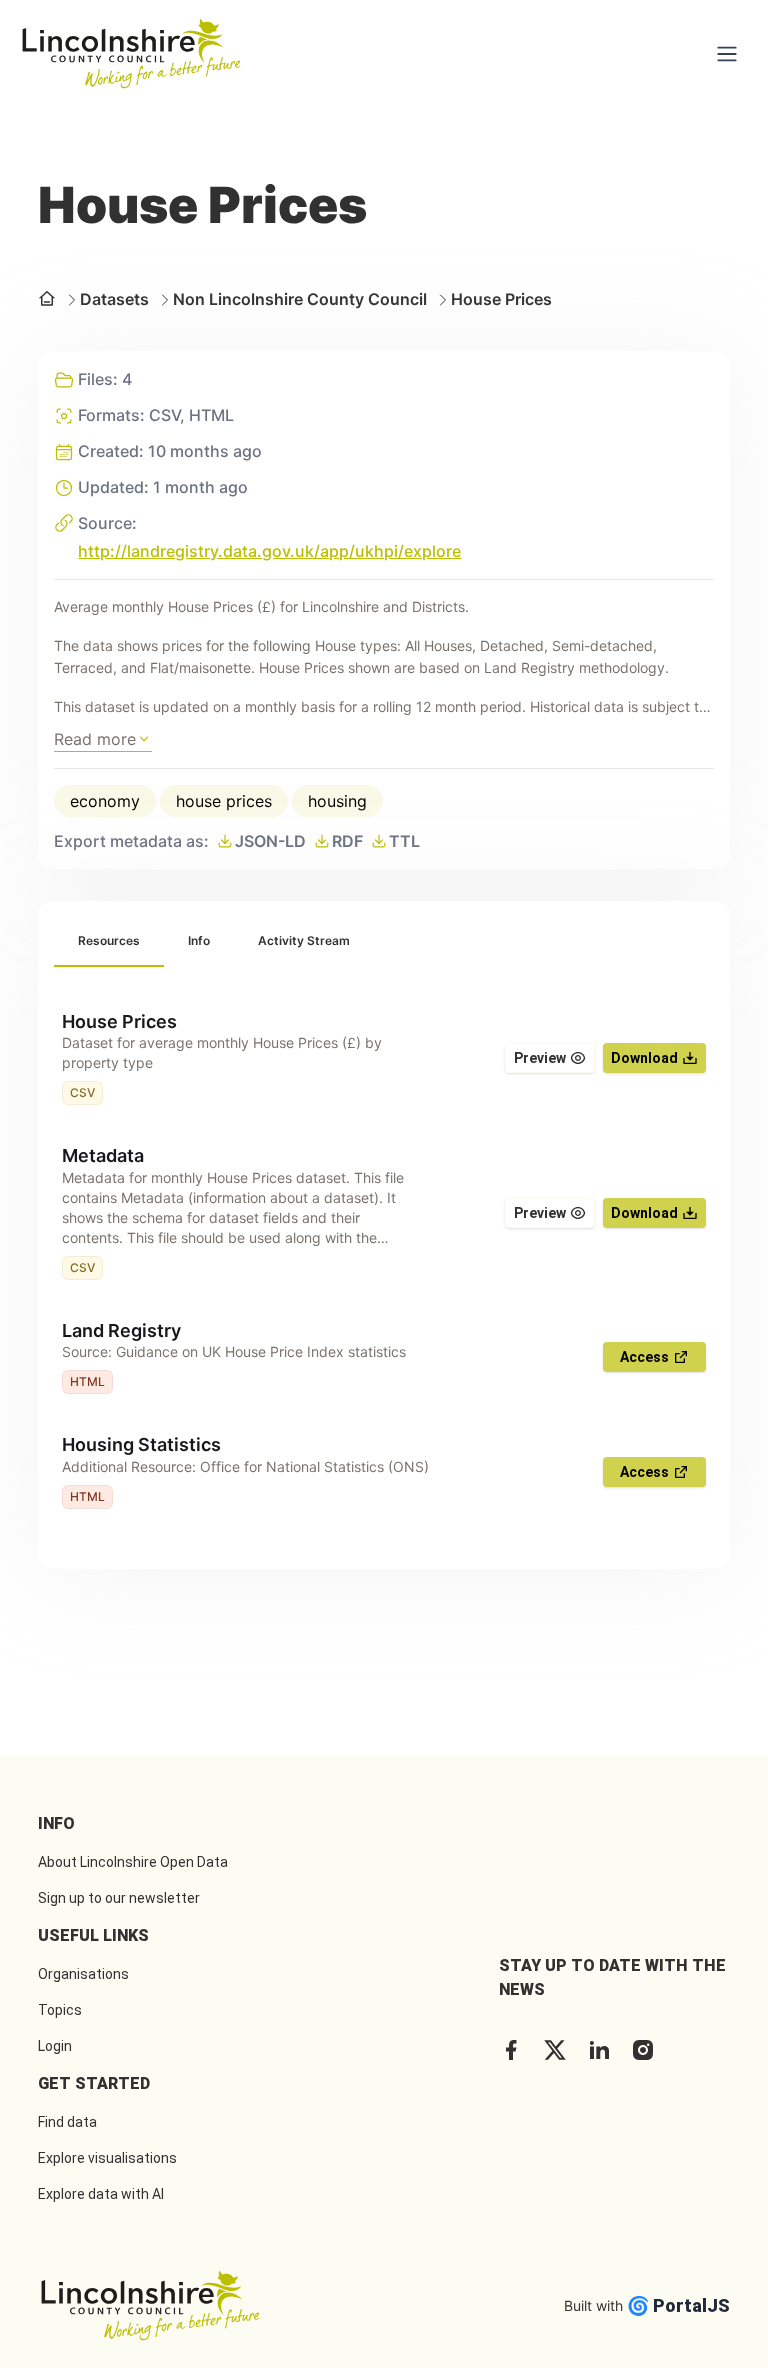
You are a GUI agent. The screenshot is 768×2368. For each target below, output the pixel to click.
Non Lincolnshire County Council (300, 299)
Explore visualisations (107, 2158)
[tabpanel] (383, 1260)
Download (644, 1058)
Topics (60, 2010)
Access (644, 1357)
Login (55, 2046)
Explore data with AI (101, 2194)
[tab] (109, 942)
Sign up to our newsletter (119, 1898)
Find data (67, 2122)
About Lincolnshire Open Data (133, 1862)
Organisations (83, 1974)
